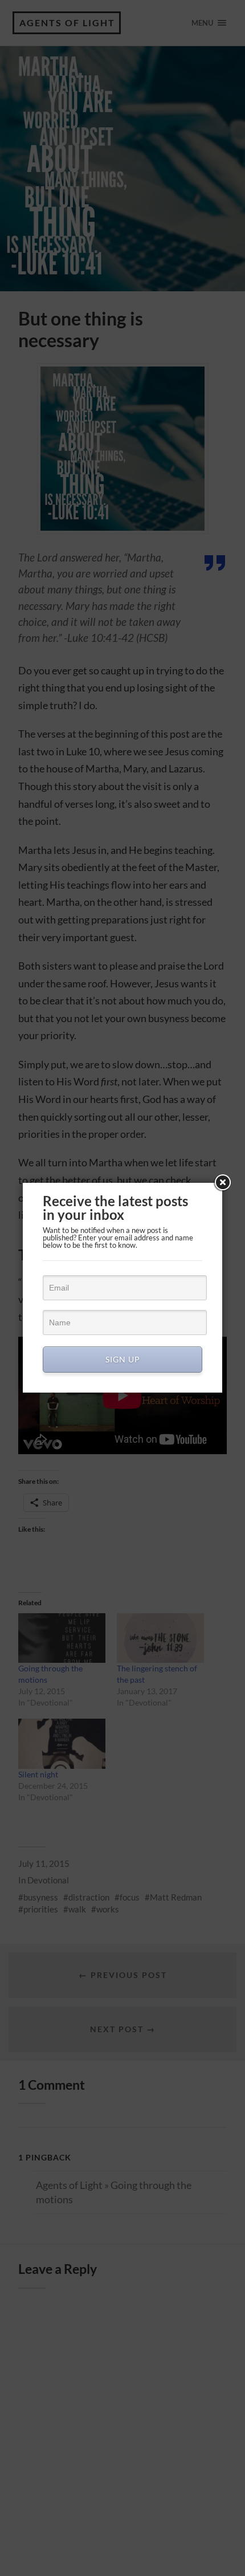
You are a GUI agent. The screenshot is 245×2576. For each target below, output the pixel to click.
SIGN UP (123, 1359)
